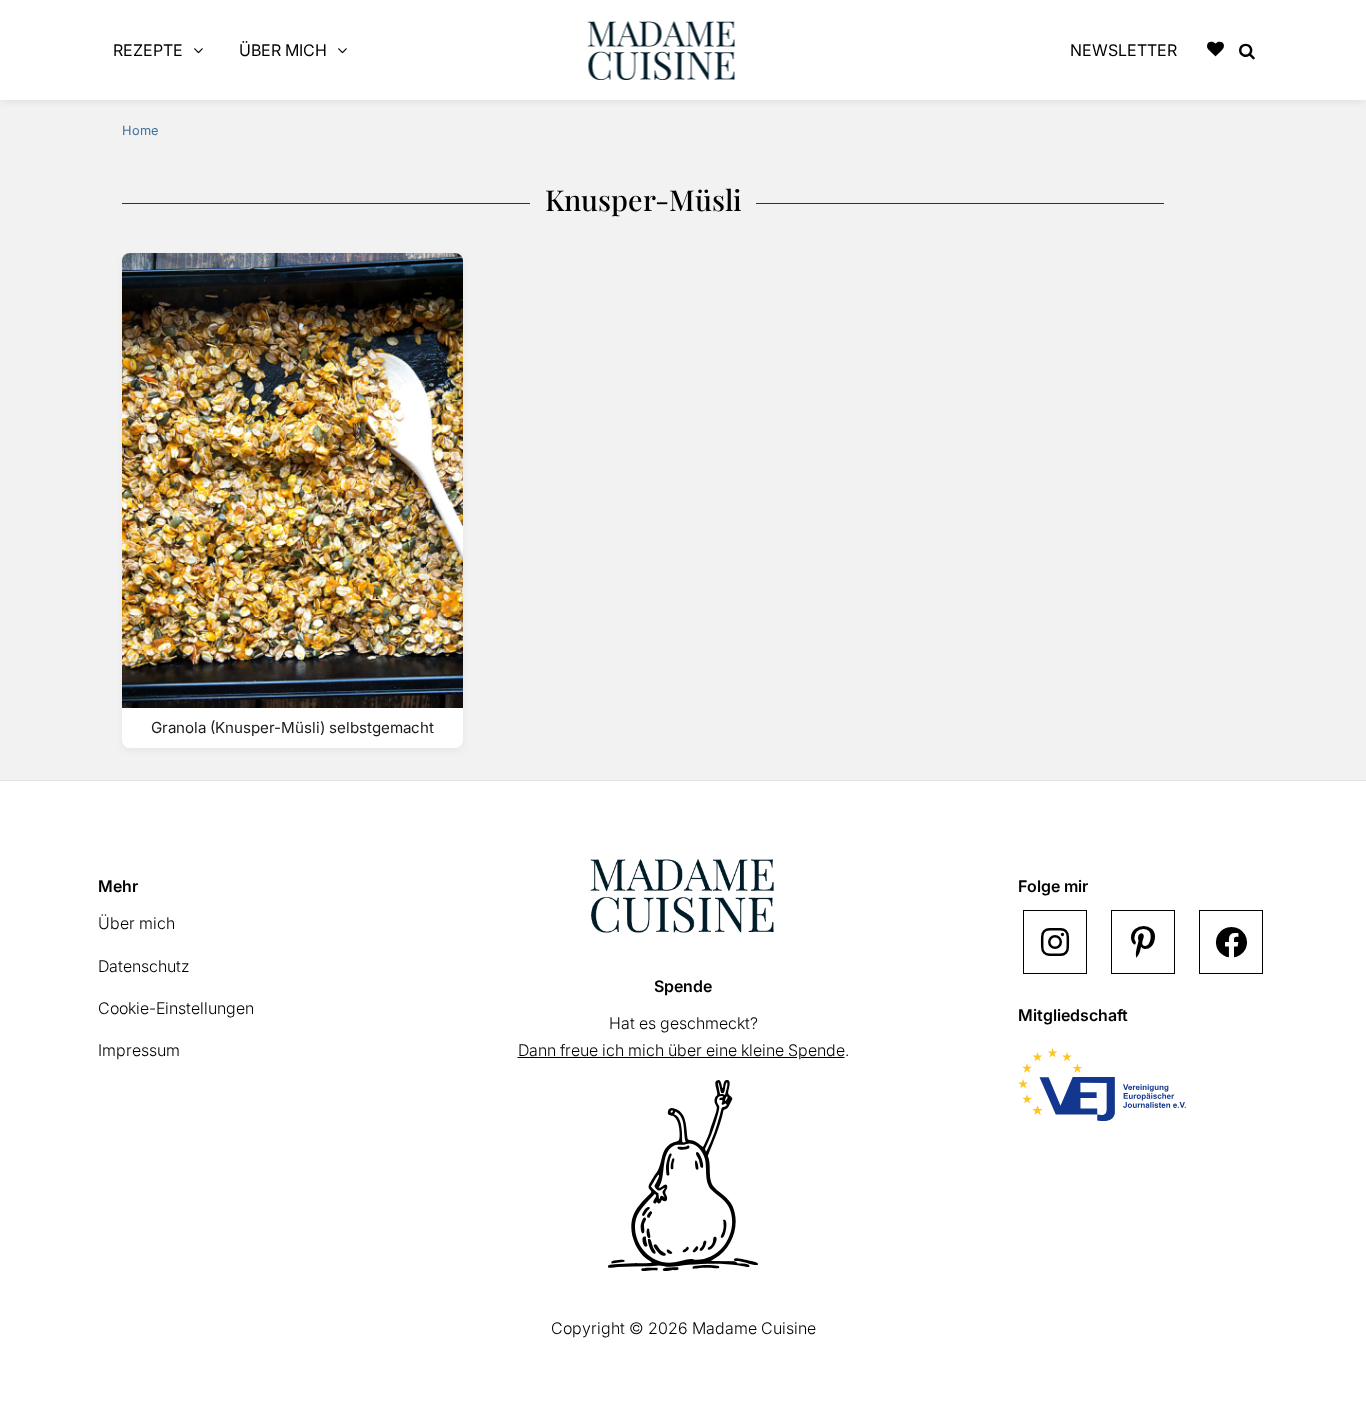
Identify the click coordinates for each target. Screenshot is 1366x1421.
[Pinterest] (1143, 942)
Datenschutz (144, 966)
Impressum (139, 1050)
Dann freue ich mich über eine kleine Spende (681, 1050)
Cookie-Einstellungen (176, 1008)
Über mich (136, 923)
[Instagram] (1055, 942)
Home (140, 130)
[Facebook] (1231, 942)
